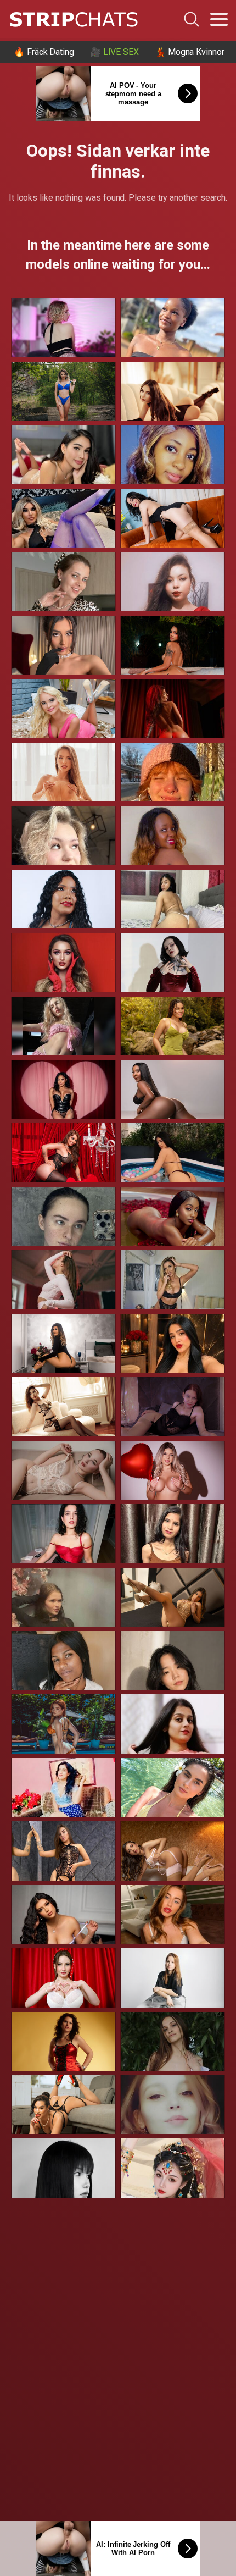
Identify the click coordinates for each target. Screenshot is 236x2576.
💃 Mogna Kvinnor (190, 52)
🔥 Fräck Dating (44, 52)
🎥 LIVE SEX (114, 52)
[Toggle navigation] (219, 19)
